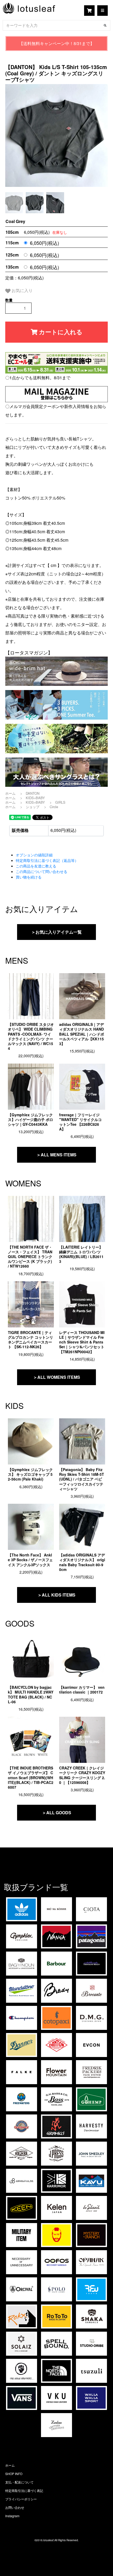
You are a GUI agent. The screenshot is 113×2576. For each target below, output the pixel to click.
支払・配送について (19, 2482)
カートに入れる (60, 332)
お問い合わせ (15, 2507)
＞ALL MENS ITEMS (56, 1155)
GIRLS (60, 802)
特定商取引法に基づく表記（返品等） (47, 860)
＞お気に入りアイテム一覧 (56, 932)
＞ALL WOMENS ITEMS (57, 1377)
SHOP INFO (14, 2474)
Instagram (12, 2516)
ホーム (10, 793)
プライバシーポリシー (21, 2499)
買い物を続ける (29, 877)
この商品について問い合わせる (42, 871)
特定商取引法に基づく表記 (24, 2490)
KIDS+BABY (35, 798)
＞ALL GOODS (57, 1813)
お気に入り (22, 290)
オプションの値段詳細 (34, 855)
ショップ (33, 807)
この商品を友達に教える (36, 866)
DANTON (33, 793)
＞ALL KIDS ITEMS (56, 1595)
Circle (54, 807)
